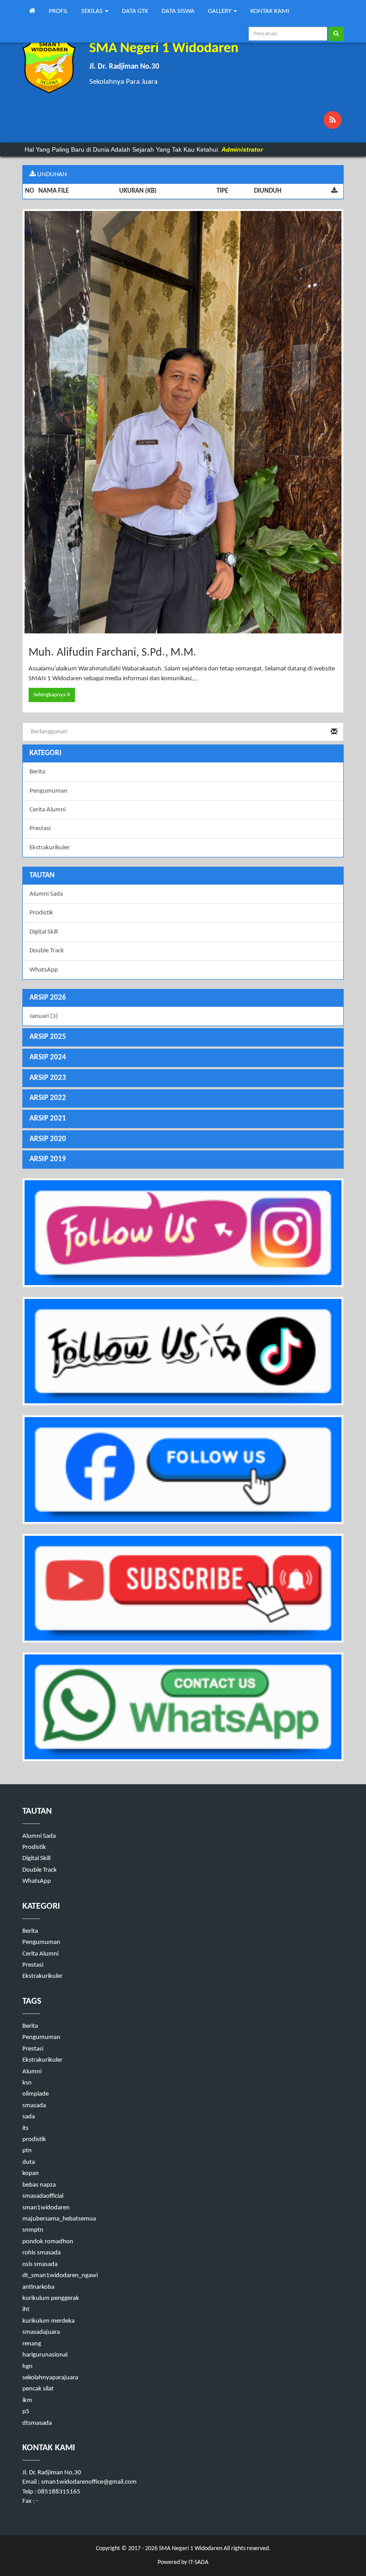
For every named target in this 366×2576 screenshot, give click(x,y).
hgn (27, 2367)
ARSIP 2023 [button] (48, 1078)
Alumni (32, 2072)
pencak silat (38, 2389)
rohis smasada (42, 2253)
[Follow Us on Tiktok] (183, 1351)
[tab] (183, 998)
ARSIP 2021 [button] (48, 1118)
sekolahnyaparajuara (50, 2378)
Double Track (47, 951)
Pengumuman (48, 791)
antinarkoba (38, 2287)
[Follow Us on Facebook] (183, 1470)
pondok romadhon (48, 2242)
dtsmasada (37, 2423)
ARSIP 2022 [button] (48, 1098)
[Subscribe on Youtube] (183, 1588)
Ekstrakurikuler (50, 848)
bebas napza (39, 2185)
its (25, 2128)
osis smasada (40, 2264)
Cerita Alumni (48, 810)
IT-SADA (198, 2562)
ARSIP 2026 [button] (48, 998)
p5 (26, 2412)
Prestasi (40, 829)
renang (32, 2344)
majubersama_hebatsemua (59, 2219)
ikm (27, 2400)
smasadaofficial (43, 2196)
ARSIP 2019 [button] (48, 1159)
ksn (27, 2083)
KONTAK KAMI (270, 11)
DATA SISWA (178, 11)
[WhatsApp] (183, 1707)
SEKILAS (93, 11)
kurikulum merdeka (48, 2321)
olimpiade (35, 2094)
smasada (34, 2106)
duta (29, 2162)
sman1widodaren (46, 2208)
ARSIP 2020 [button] (48, 1139)
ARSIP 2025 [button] (48, 1037)
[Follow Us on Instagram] (183, 1233)
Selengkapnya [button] (50, 695)
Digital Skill (44, 932)
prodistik (34, 2140)
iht (26, 2309)
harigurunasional (45, 2355)
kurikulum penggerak (51, 2298)
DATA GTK (135, 11)
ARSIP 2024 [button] (48, 1057)
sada (29, 2117)
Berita (37, 772)
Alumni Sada (46, 894)
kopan (31, 2173)
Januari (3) (44, 1016)
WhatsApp (44, 970)
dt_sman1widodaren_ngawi (60, 2276)
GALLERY (220, 11)
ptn (27, 2151)
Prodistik (41, 913)
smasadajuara (41, 2332)
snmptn (33, 2230)
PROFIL (58, 11)
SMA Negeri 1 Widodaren (190, 2549)
